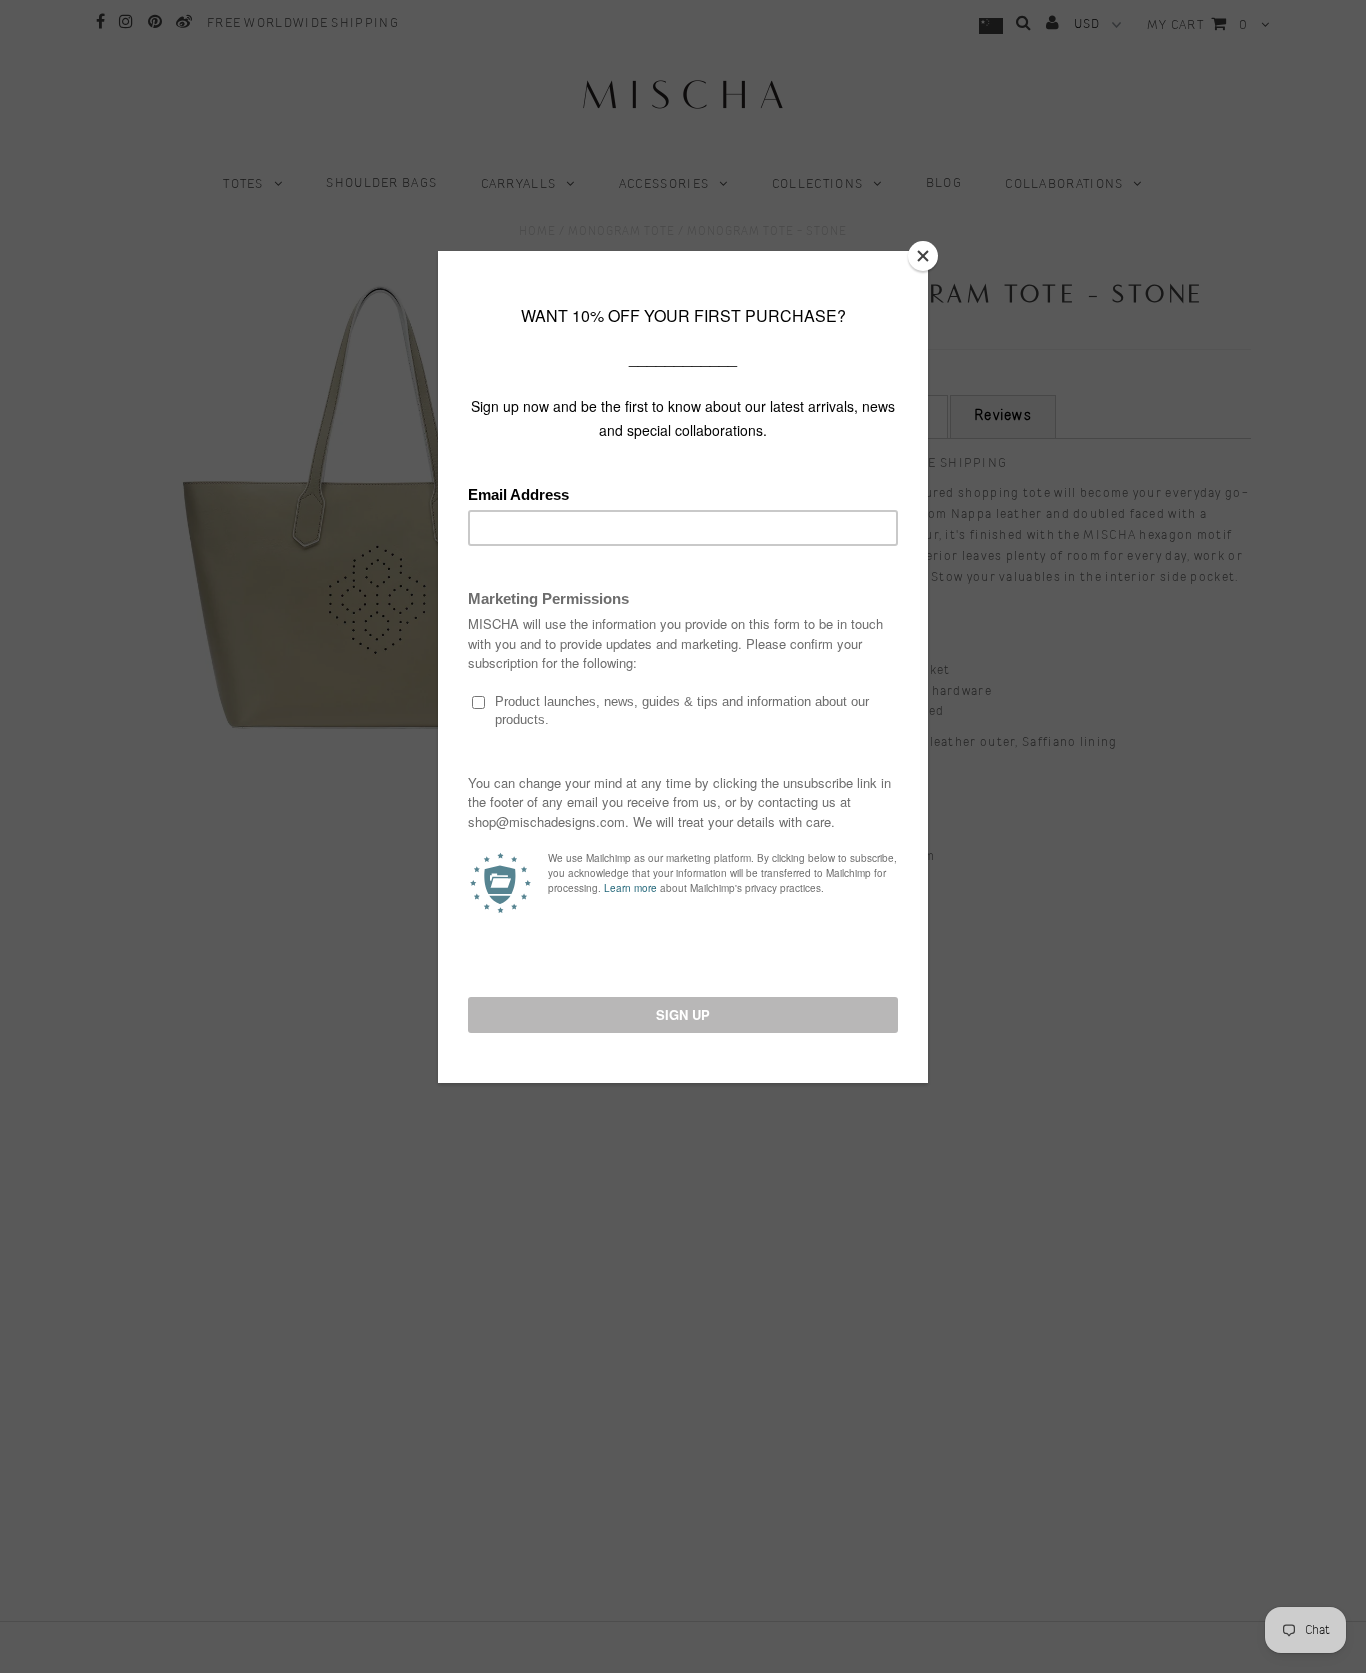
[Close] (923, 256)
